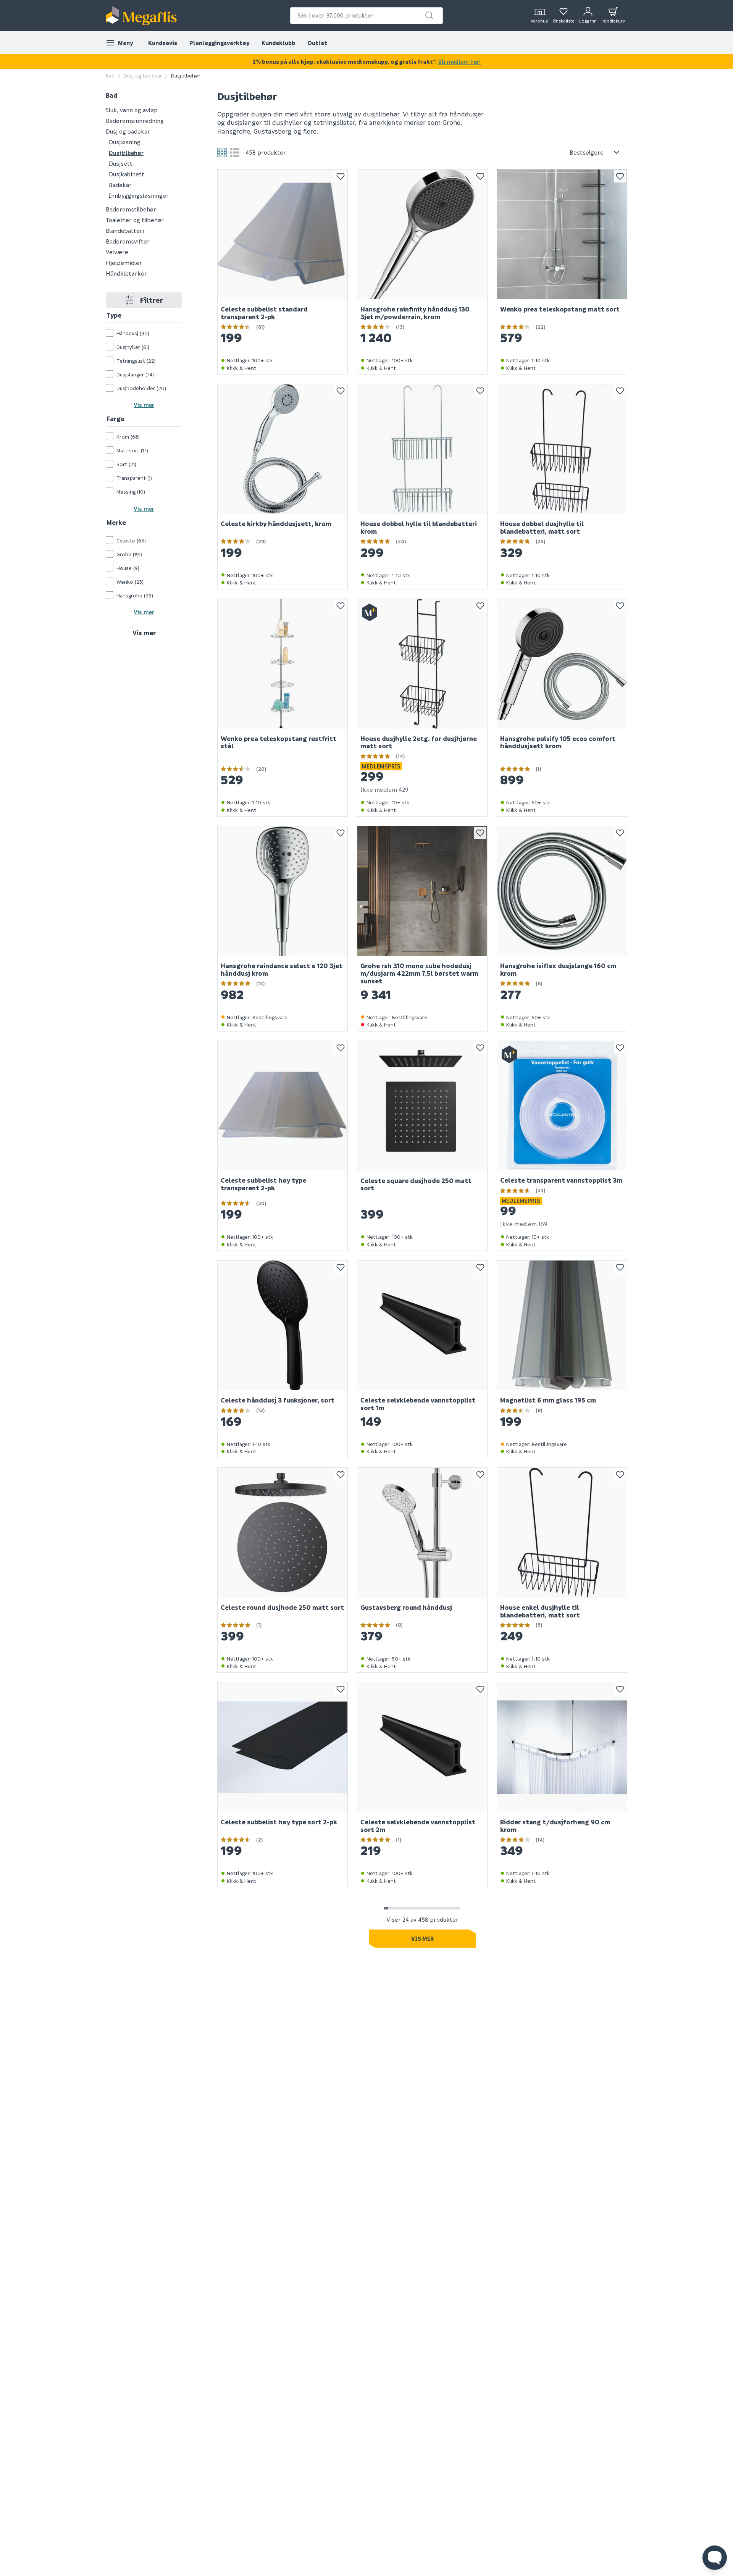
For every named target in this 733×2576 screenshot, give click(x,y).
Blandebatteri (125, 230)
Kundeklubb (278, 43)
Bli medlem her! (459, 61)
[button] (429, 15)
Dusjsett (121, 163)
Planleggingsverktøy (219, 43)
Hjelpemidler (124, 262)
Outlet (317, 43)
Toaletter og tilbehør (135, 220)
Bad (110, 75)
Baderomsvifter (128, 241)
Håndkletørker (126, 273)
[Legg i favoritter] (341, 176)
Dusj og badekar (143, 75)
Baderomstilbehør (131, 209)
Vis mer (144, 405)
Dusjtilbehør (126, 152)
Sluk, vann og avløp (132, 110)
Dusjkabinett (127, 174)
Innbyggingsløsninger (139, 195)
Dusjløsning (125, 142)
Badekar (120, 184)
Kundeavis (163, 43)
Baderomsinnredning (135, 120)
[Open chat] (715, 2558)
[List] (235, 153)
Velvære (117, 252)
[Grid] (222, 153)
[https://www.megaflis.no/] (141, 16)
